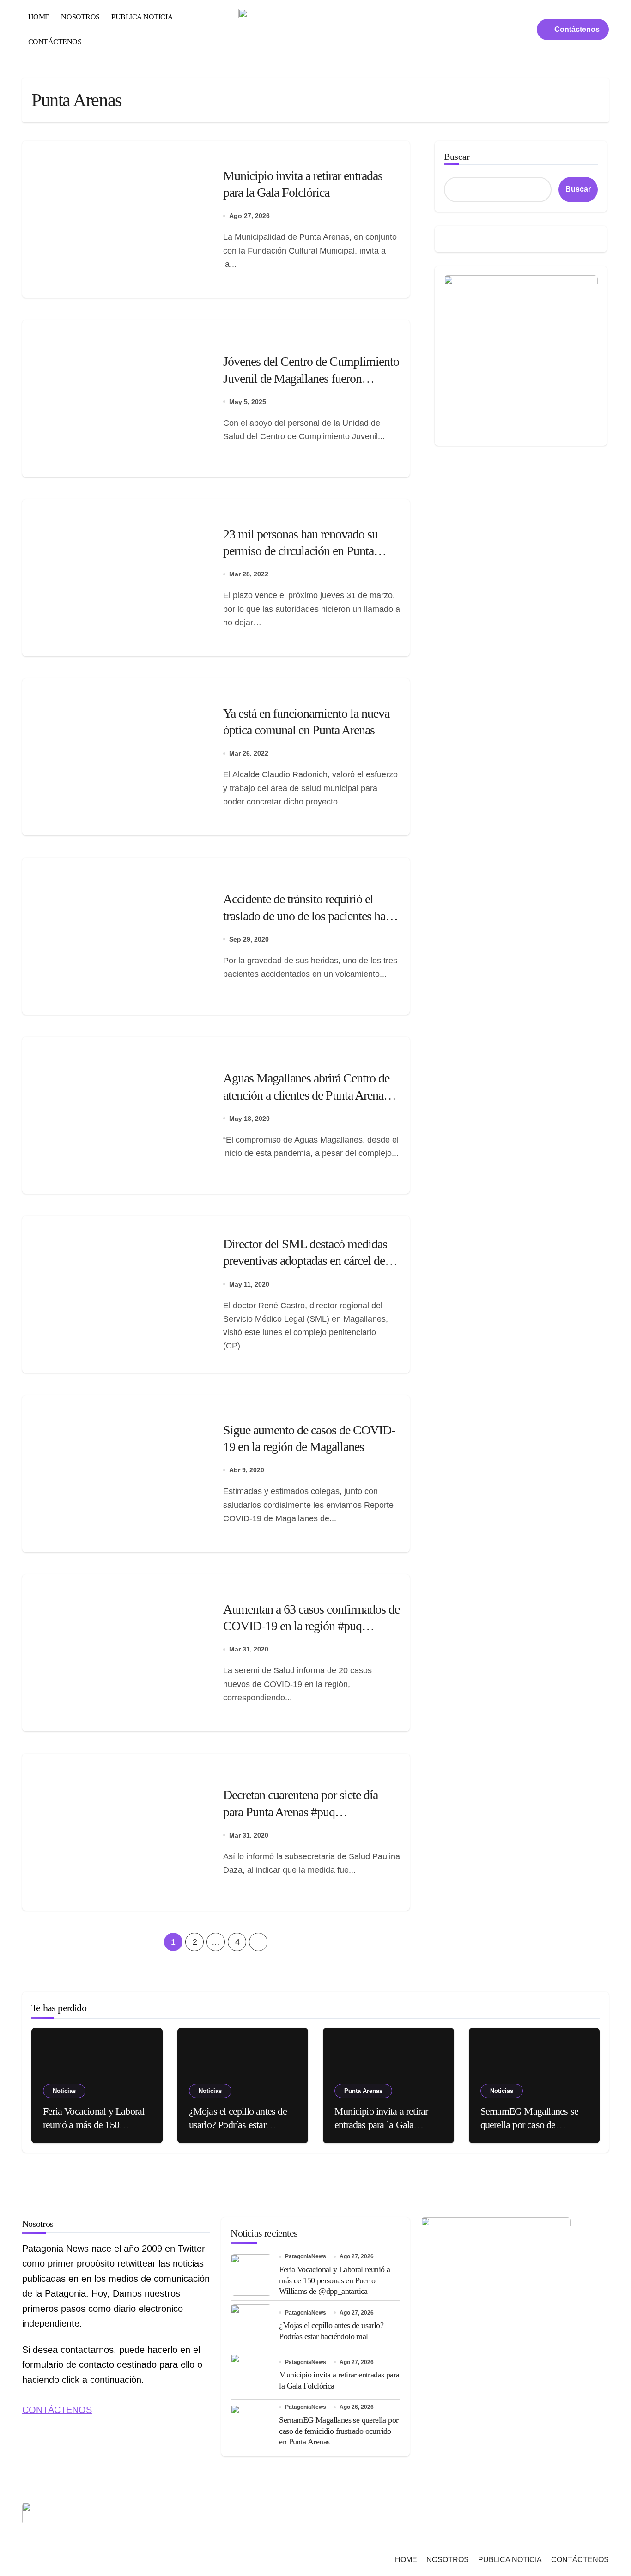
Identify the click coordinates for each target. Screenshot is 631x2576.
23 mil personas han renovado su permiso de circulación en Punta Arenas (300, 551)
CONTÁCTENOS (55, 42)
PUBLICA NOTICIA (142, 17)
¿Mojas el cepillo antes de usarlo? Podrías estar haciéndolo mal (238, 2124)
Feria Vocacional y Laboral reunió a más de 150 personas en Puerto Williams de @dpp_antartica (334, 2280)
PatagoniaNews (306, 2256)
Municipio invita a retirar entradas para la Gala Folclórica (381, 2124)
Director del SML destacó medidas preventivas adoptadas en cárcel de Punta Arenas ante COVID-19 (305, 1261)
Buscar (457, 157)
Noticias (64, 2091)
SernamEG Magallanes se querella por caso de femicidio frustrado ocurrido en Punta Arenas (339, 2431)
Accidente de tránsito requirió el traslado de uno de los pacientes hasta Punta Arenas (311, 916)
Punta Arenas (363, 2091)
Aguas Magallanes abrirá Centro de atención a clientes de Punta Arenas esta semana (306, 1095)
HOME (39, 17)
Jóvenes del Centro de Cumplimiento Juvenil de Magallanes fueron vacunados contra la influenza (311, 378)
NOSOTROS (80, 17)
